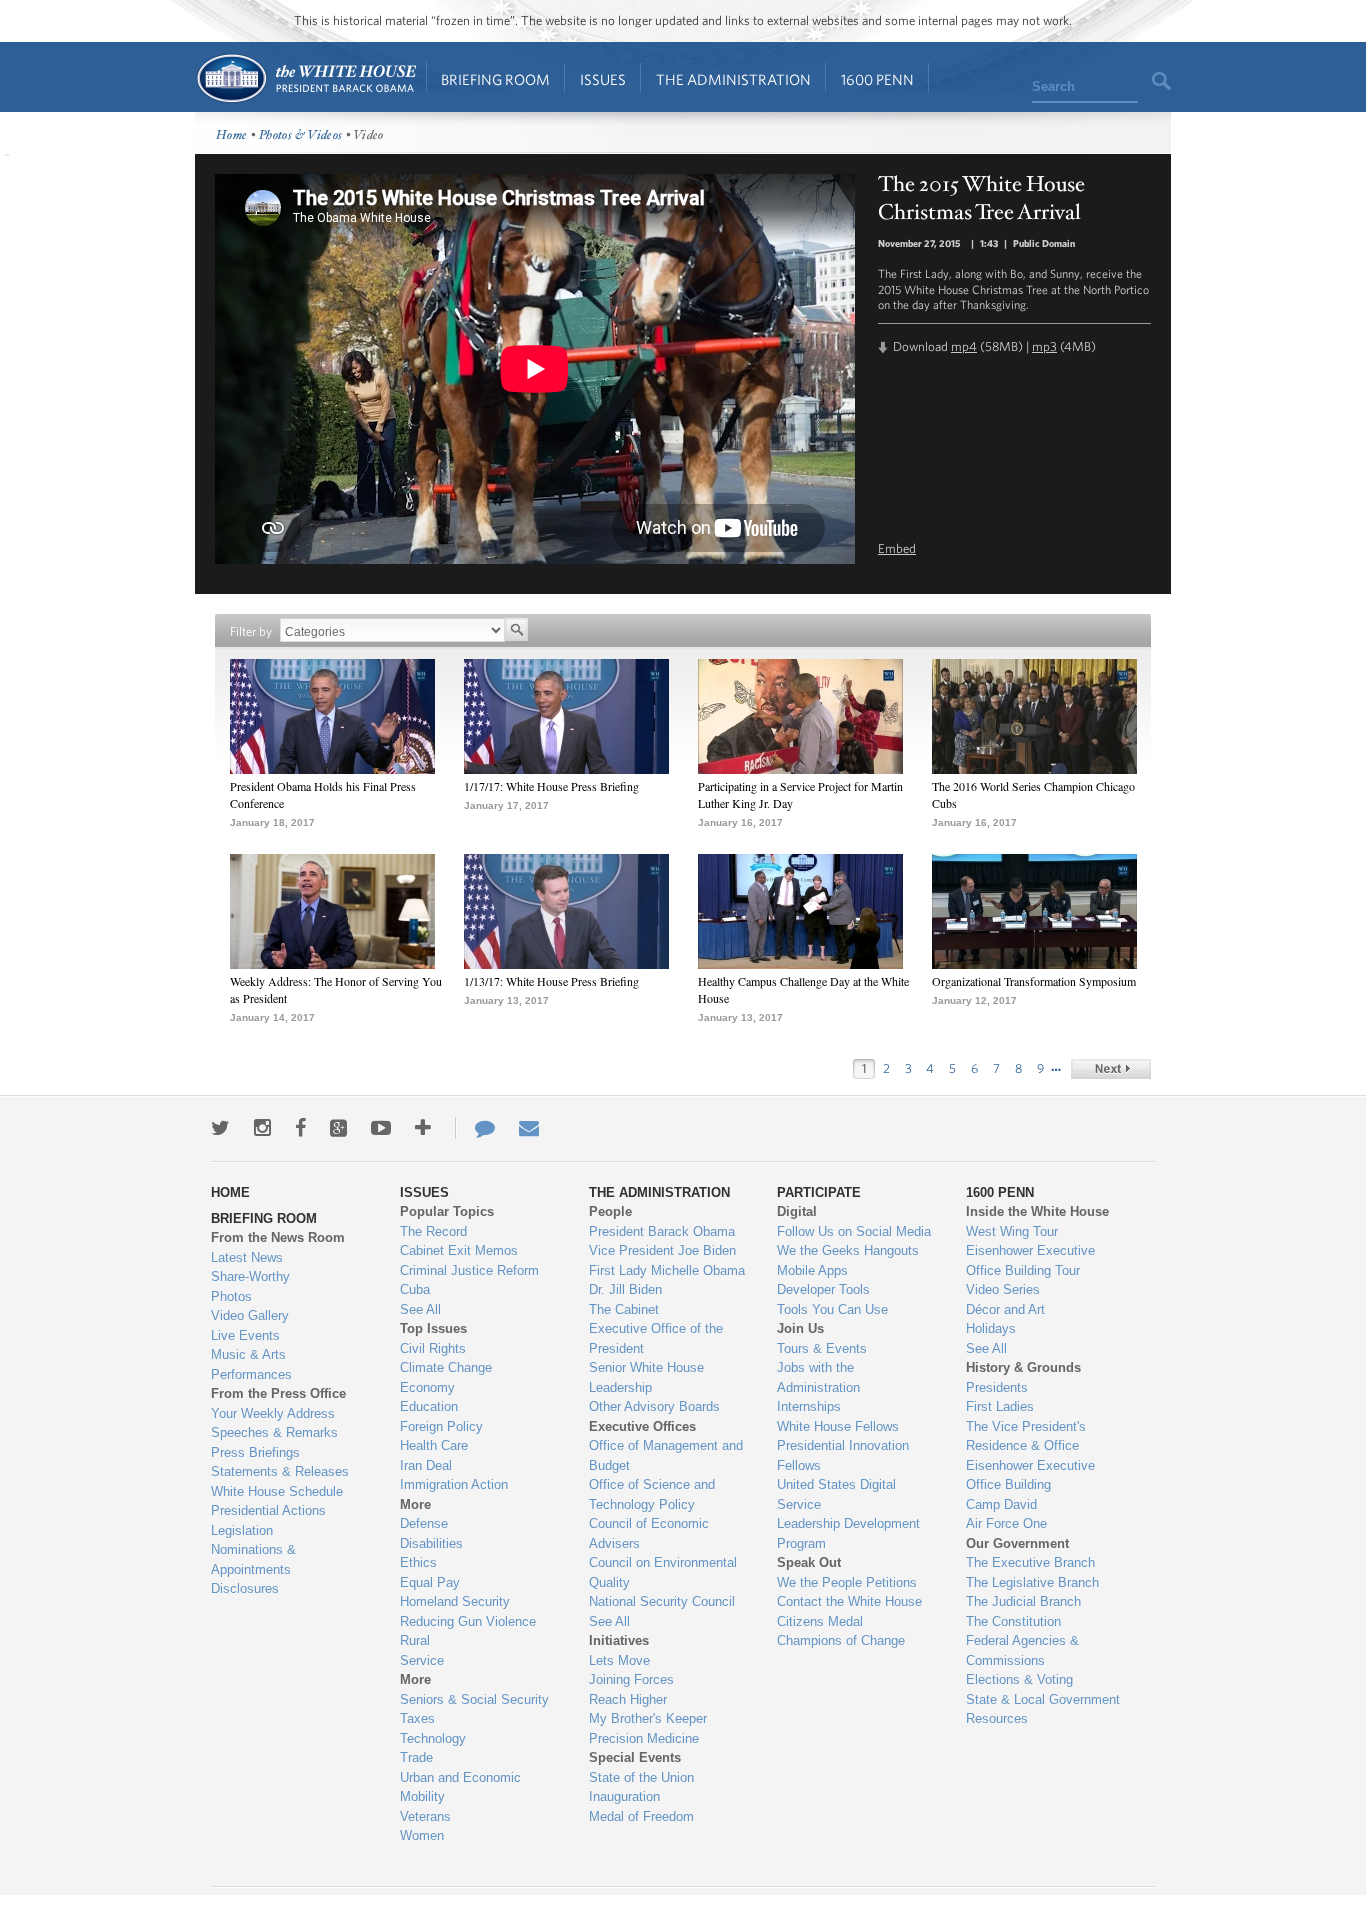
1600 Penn (877, 79)
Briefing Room (495, 79)
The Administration (733, 79)
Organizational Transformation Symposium (1034, 981)
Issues (603, 79)
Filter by (251, 631)
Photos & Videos (301, 135)
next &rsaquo (1111, 1069)
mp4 (964, 346)
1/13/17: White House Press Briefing (551, 981)
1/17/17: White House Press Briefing (551, 786)
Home (305, 78)
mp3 (1044, 346)
